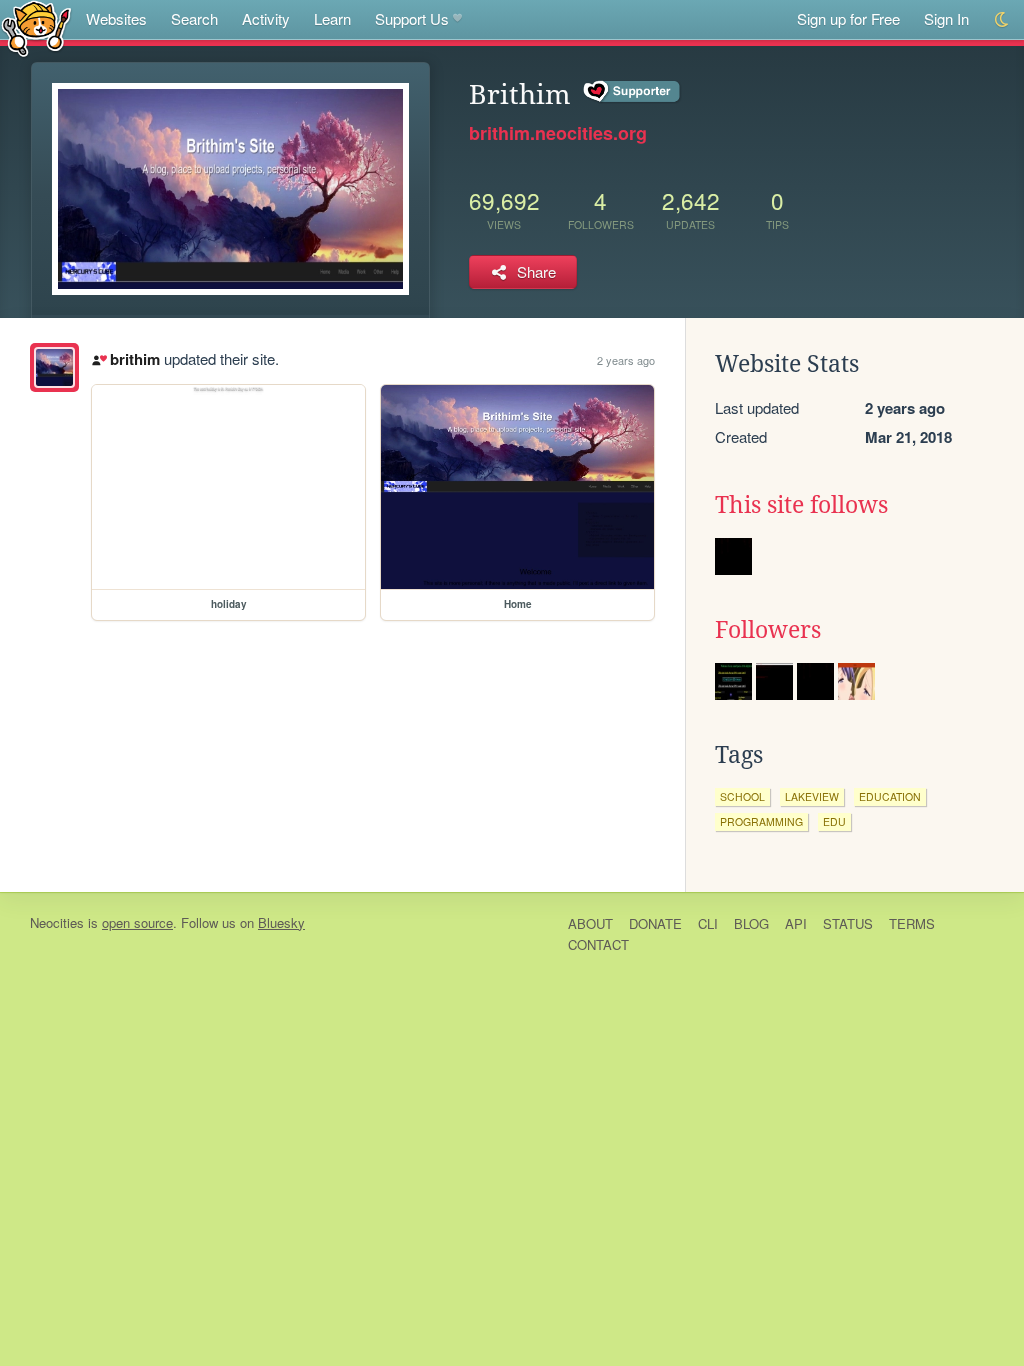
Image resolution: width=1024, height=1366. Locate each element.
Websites (116, 18)
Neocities (57, 922)
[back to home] (36, 27)
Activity (266, 18)
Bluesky (281, 922)
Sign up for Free (848, 18)
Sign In (946, 18)
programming (761, 821)
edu (834, 821)
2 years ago (626, 360)
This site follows (801, 505)
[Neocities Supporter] (632, 92)
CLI (708, 923)
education (890, 796)
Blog (751, 923)
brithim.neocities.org (558, 133)
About (590, 923)
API (796, 923)
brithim (134, 359)
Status (848, 923)
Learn (332, 18)
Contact (598, 944)
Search (194, 18)
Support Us (412, 18)
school (742, 796)
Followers (768, 630)
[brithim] (54, 367)
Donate (655, 923)
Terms (912, 923)
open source (137, 922)
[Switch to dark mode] (1002, 19)
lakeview (812, 796)
